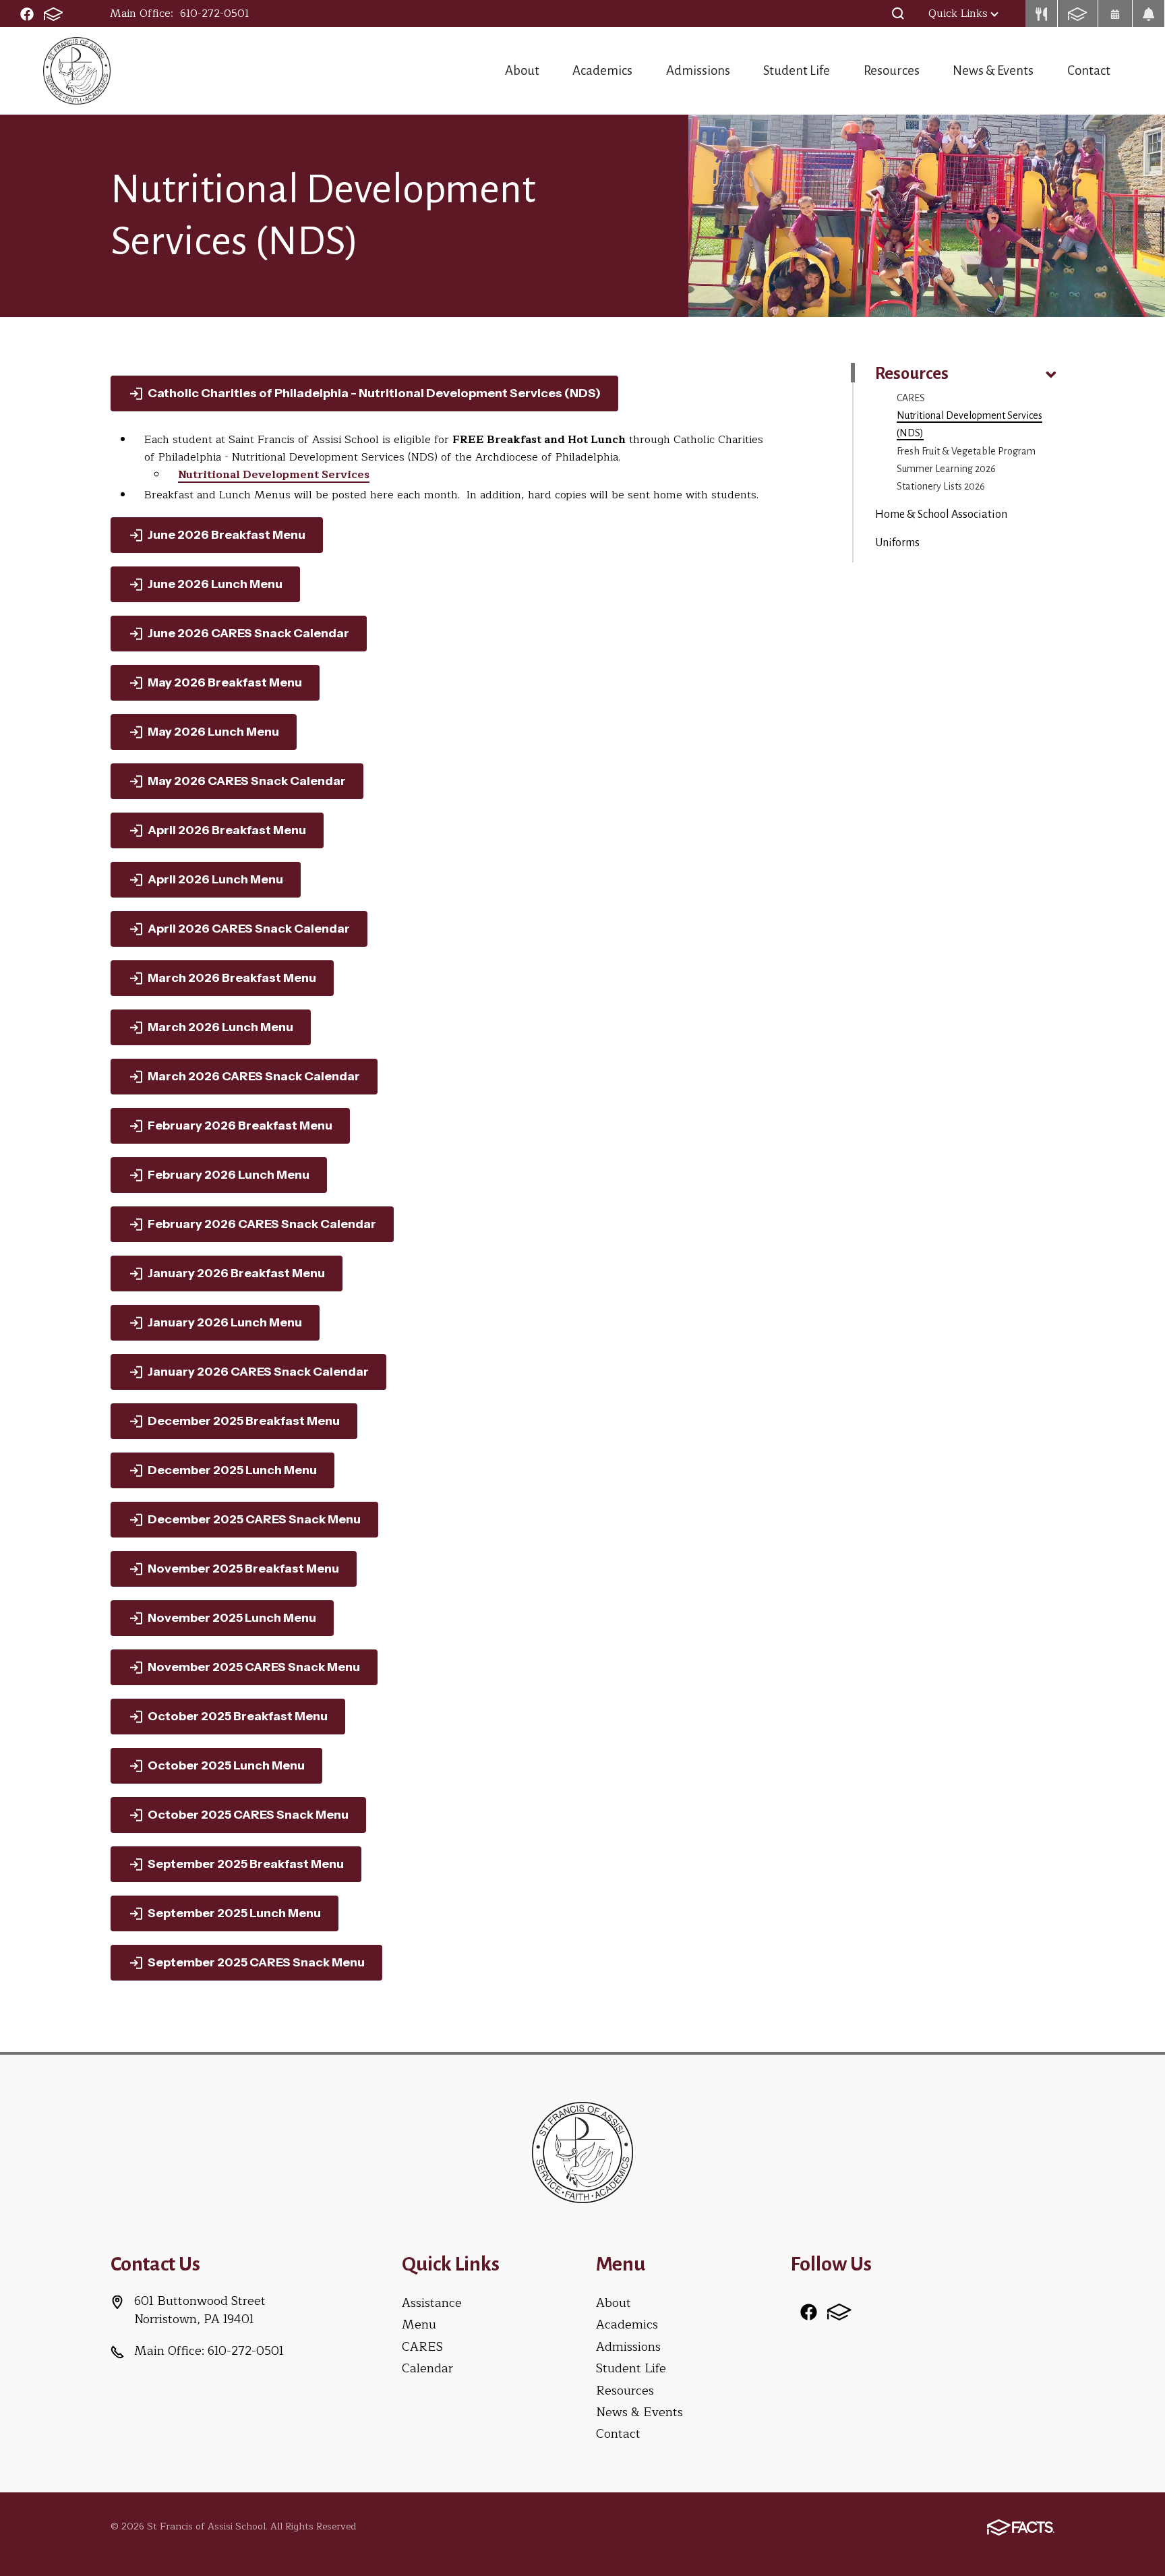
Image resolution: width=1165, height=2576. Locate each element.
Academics (602, 70)
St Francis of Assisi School (77, 71)
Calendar (427, 2368)
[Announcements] (1149, 13)
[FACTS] (53, 13)
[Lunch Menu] (1042, 13)
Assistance (432, 2303)
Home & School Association (941, 515)
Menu (419, 2324)
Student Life (797, 70)
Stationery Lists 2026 (941, 486)
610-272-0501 (215, 13)
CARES (911, 398)
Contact (1089, 70)
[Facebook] (27, 13)
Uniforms (897, 543)
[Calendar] (1115, 13)
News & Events (993, 70)
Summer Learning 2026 (946, 469)
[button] (898, 13)
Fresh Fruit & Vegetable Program (966, 451)
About (522, 70)
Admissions (698, 70)
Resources (892, 70)
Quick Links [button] (958, 13)
